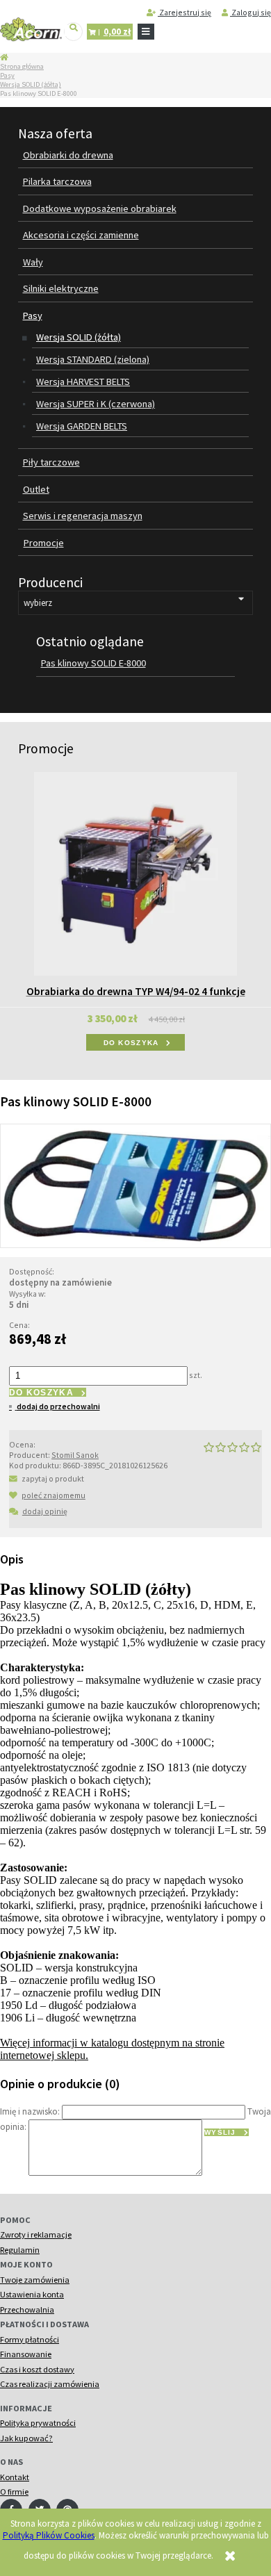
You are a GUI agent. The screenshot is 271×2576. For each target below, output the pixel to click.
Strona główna (22, 66)
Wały (33, 262)
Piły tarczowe (51, 462)
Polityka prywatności (38, 2423)
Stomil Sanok (75, 1455)
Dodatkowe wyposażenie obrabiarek (100, 208)
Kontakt (15, 2477)
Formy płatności (30, 2339)
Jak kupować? (26, 2438)
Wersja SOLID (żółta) (31, 84)
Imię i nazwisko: (30, 2111)
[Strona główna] (31, 30)
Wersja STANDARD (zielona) (93, 359)
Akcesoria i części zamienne (81, 235)
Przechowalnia (27, 2310)
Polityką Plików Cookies (49, 2535)
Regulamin (20, 2250)
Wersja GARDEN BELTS (82, 426)
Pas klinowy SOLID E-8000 (93, 663)
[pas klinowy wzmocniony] (135, 1185)
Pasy (7, 75)
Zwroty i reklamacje (36, 2234)
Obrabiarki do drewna (68, 155)
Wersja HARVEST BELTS (83, 382)
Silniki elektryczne (61, 288)
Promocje (44, 543)
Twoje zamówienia (35, 2280)
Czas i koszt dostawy (37, 2369)
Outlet (36, 489)
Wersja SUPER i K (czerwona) (96, 404)
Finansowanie (26, 2354)
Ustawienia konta (32, 2294)
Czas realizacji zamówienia (50, 2384)
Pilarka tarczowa (57, 181)
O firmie (14, 2492)
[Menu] (146, 32)
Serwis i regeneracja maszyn (83, 516)
